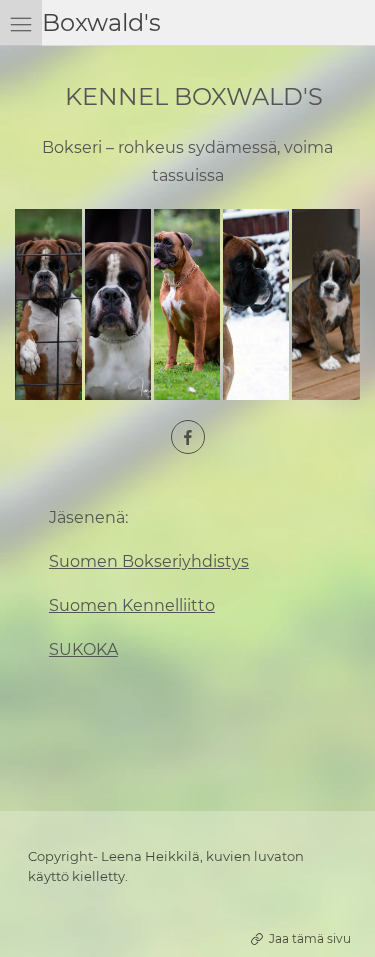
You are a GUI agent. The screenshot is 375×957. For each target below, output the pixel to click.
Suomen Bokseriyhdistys (149, 561)
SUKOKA (83, 649)
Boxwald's (101, 22)
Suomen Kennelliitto (132, 605)
